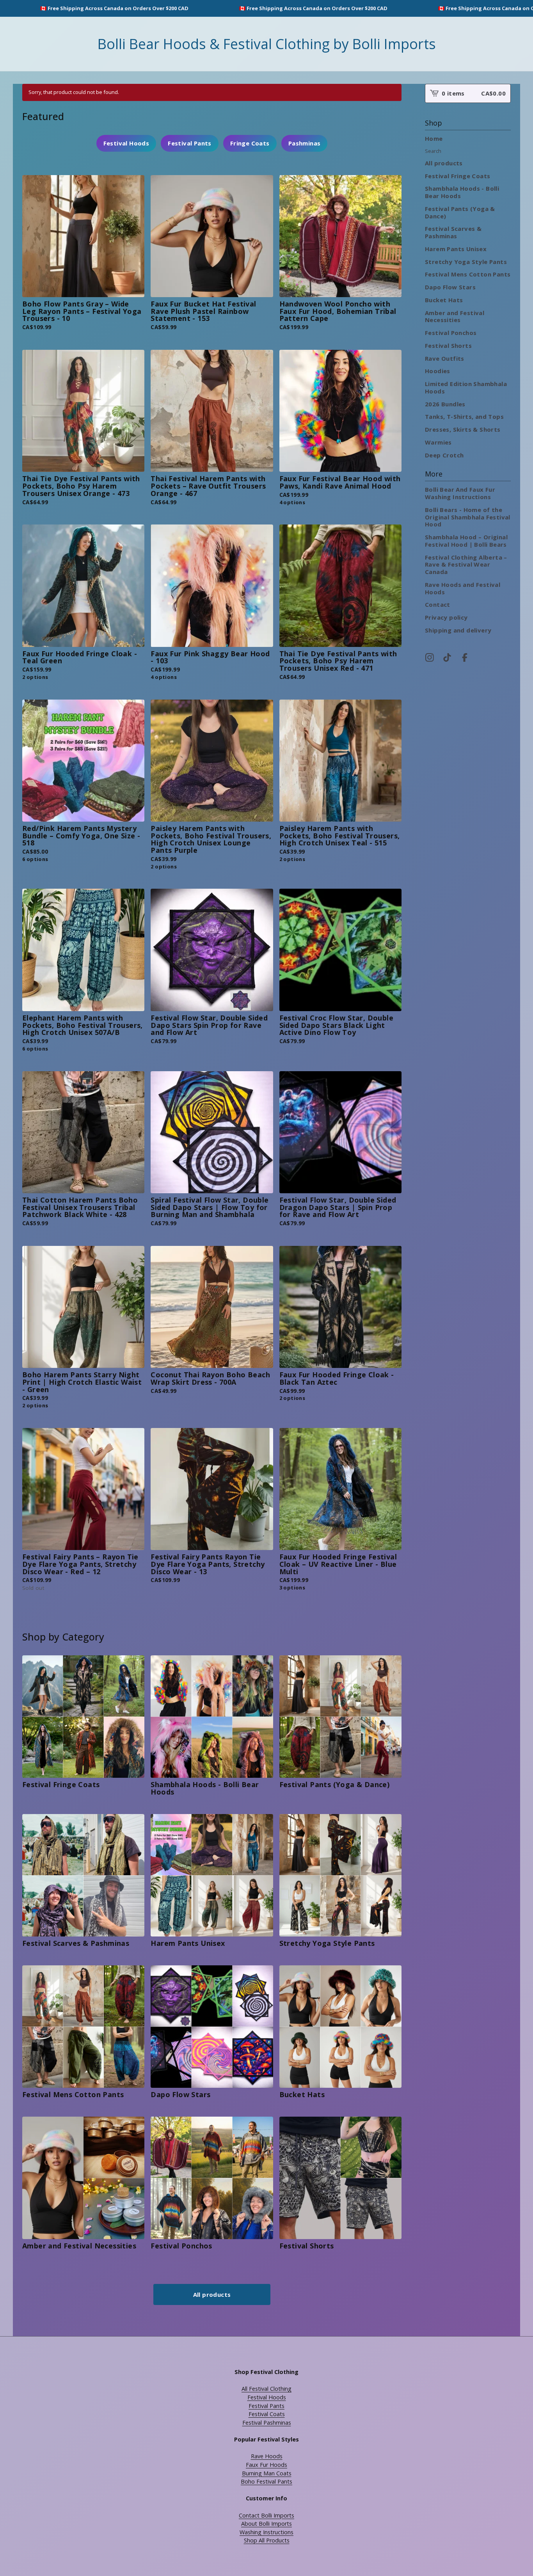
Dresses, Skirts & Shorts (463, 429)
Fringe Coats (250, 143)
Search (433, 151)
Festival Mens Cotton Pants (468, 274)
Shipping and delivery (458, 630)
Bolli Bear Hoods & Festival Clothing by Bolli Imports (267, 44)
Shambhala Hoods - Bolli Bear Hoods (462, 192)
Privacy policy (446, 617)
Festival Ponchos (451, 333)
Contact (438, 604)
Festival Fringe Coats (457, 176)
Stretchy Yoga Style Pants (466, 262)
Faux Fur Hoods (266, 2465)
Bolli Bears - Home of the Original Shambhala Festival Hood (468, 517)
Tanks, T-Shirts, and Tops (464, 416)
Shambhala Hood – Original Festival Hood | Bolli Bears (466, 541)
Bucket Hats (444, 300)
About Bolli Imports (266, 2524)
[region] (266, 8)
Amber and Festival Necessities (455, 316)
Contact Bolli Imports (266, 2515)
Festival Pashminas (267, 2423)
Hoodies (438, 371)
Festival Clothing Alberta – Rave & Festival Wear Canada (466, 565)
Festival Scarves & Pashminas (453, 232)
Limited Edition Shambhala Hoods (466, 387)
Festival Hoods (126, 143)
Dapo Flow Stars (450, 287)
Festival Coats (267, 2414)
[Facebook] (465, 657)
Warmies (438, 442)
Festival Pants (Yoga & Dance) (460, 212)
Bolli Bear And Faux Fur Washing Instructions (460, 493)
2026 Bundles (445, 404)
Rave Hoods (267, 2456)
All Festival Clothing (266, 2389)
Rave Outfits (445, 358)
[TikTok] (447, 657)
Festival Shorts (448, 345)
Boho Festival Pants (266, 2481)
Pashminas (305, 143)
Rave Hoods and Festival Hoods (463, 588)
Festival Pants (190, 143)
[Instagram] (430, 657)
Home (434, 138)
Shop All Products (267, 2540)
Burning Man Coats (267, 2473)
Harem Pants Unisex (456, 249)
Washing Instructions (266, 2532)
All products (212, 2294)
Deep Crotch (444, 455)
